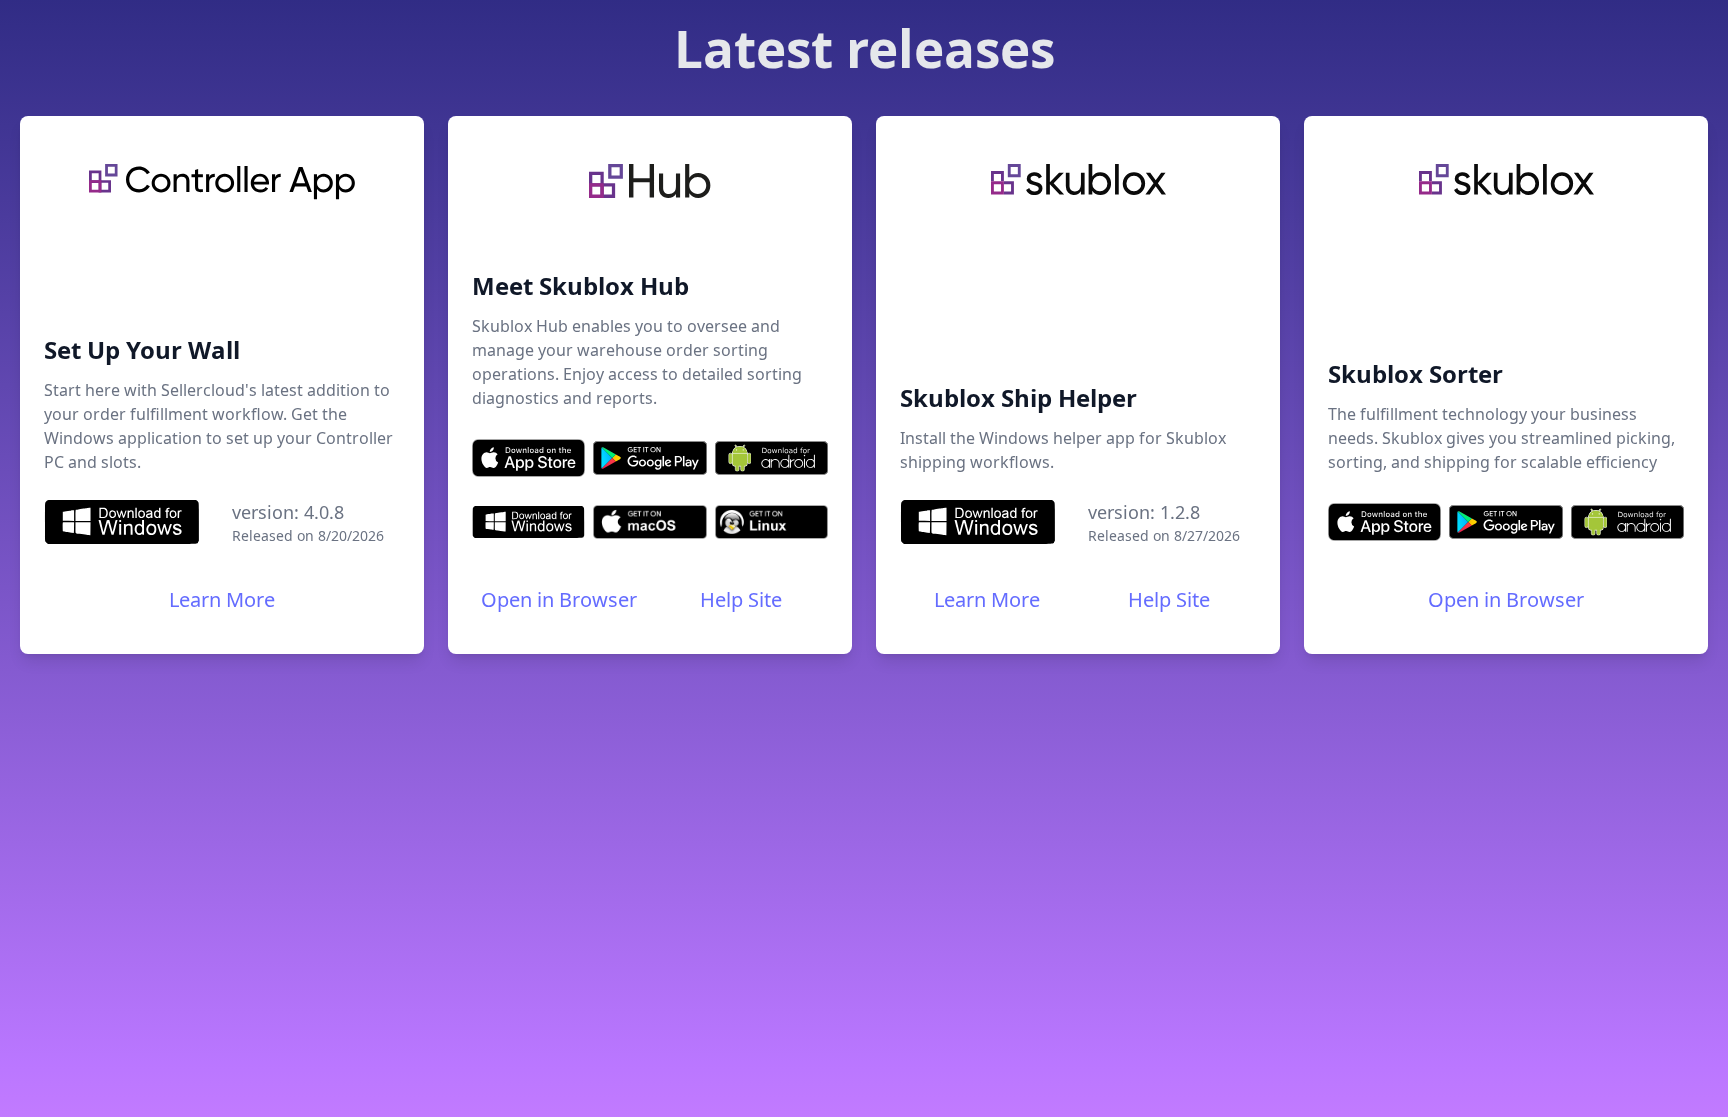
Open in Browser (559, 599)
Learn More (222, 599)
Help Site (741, 599)
